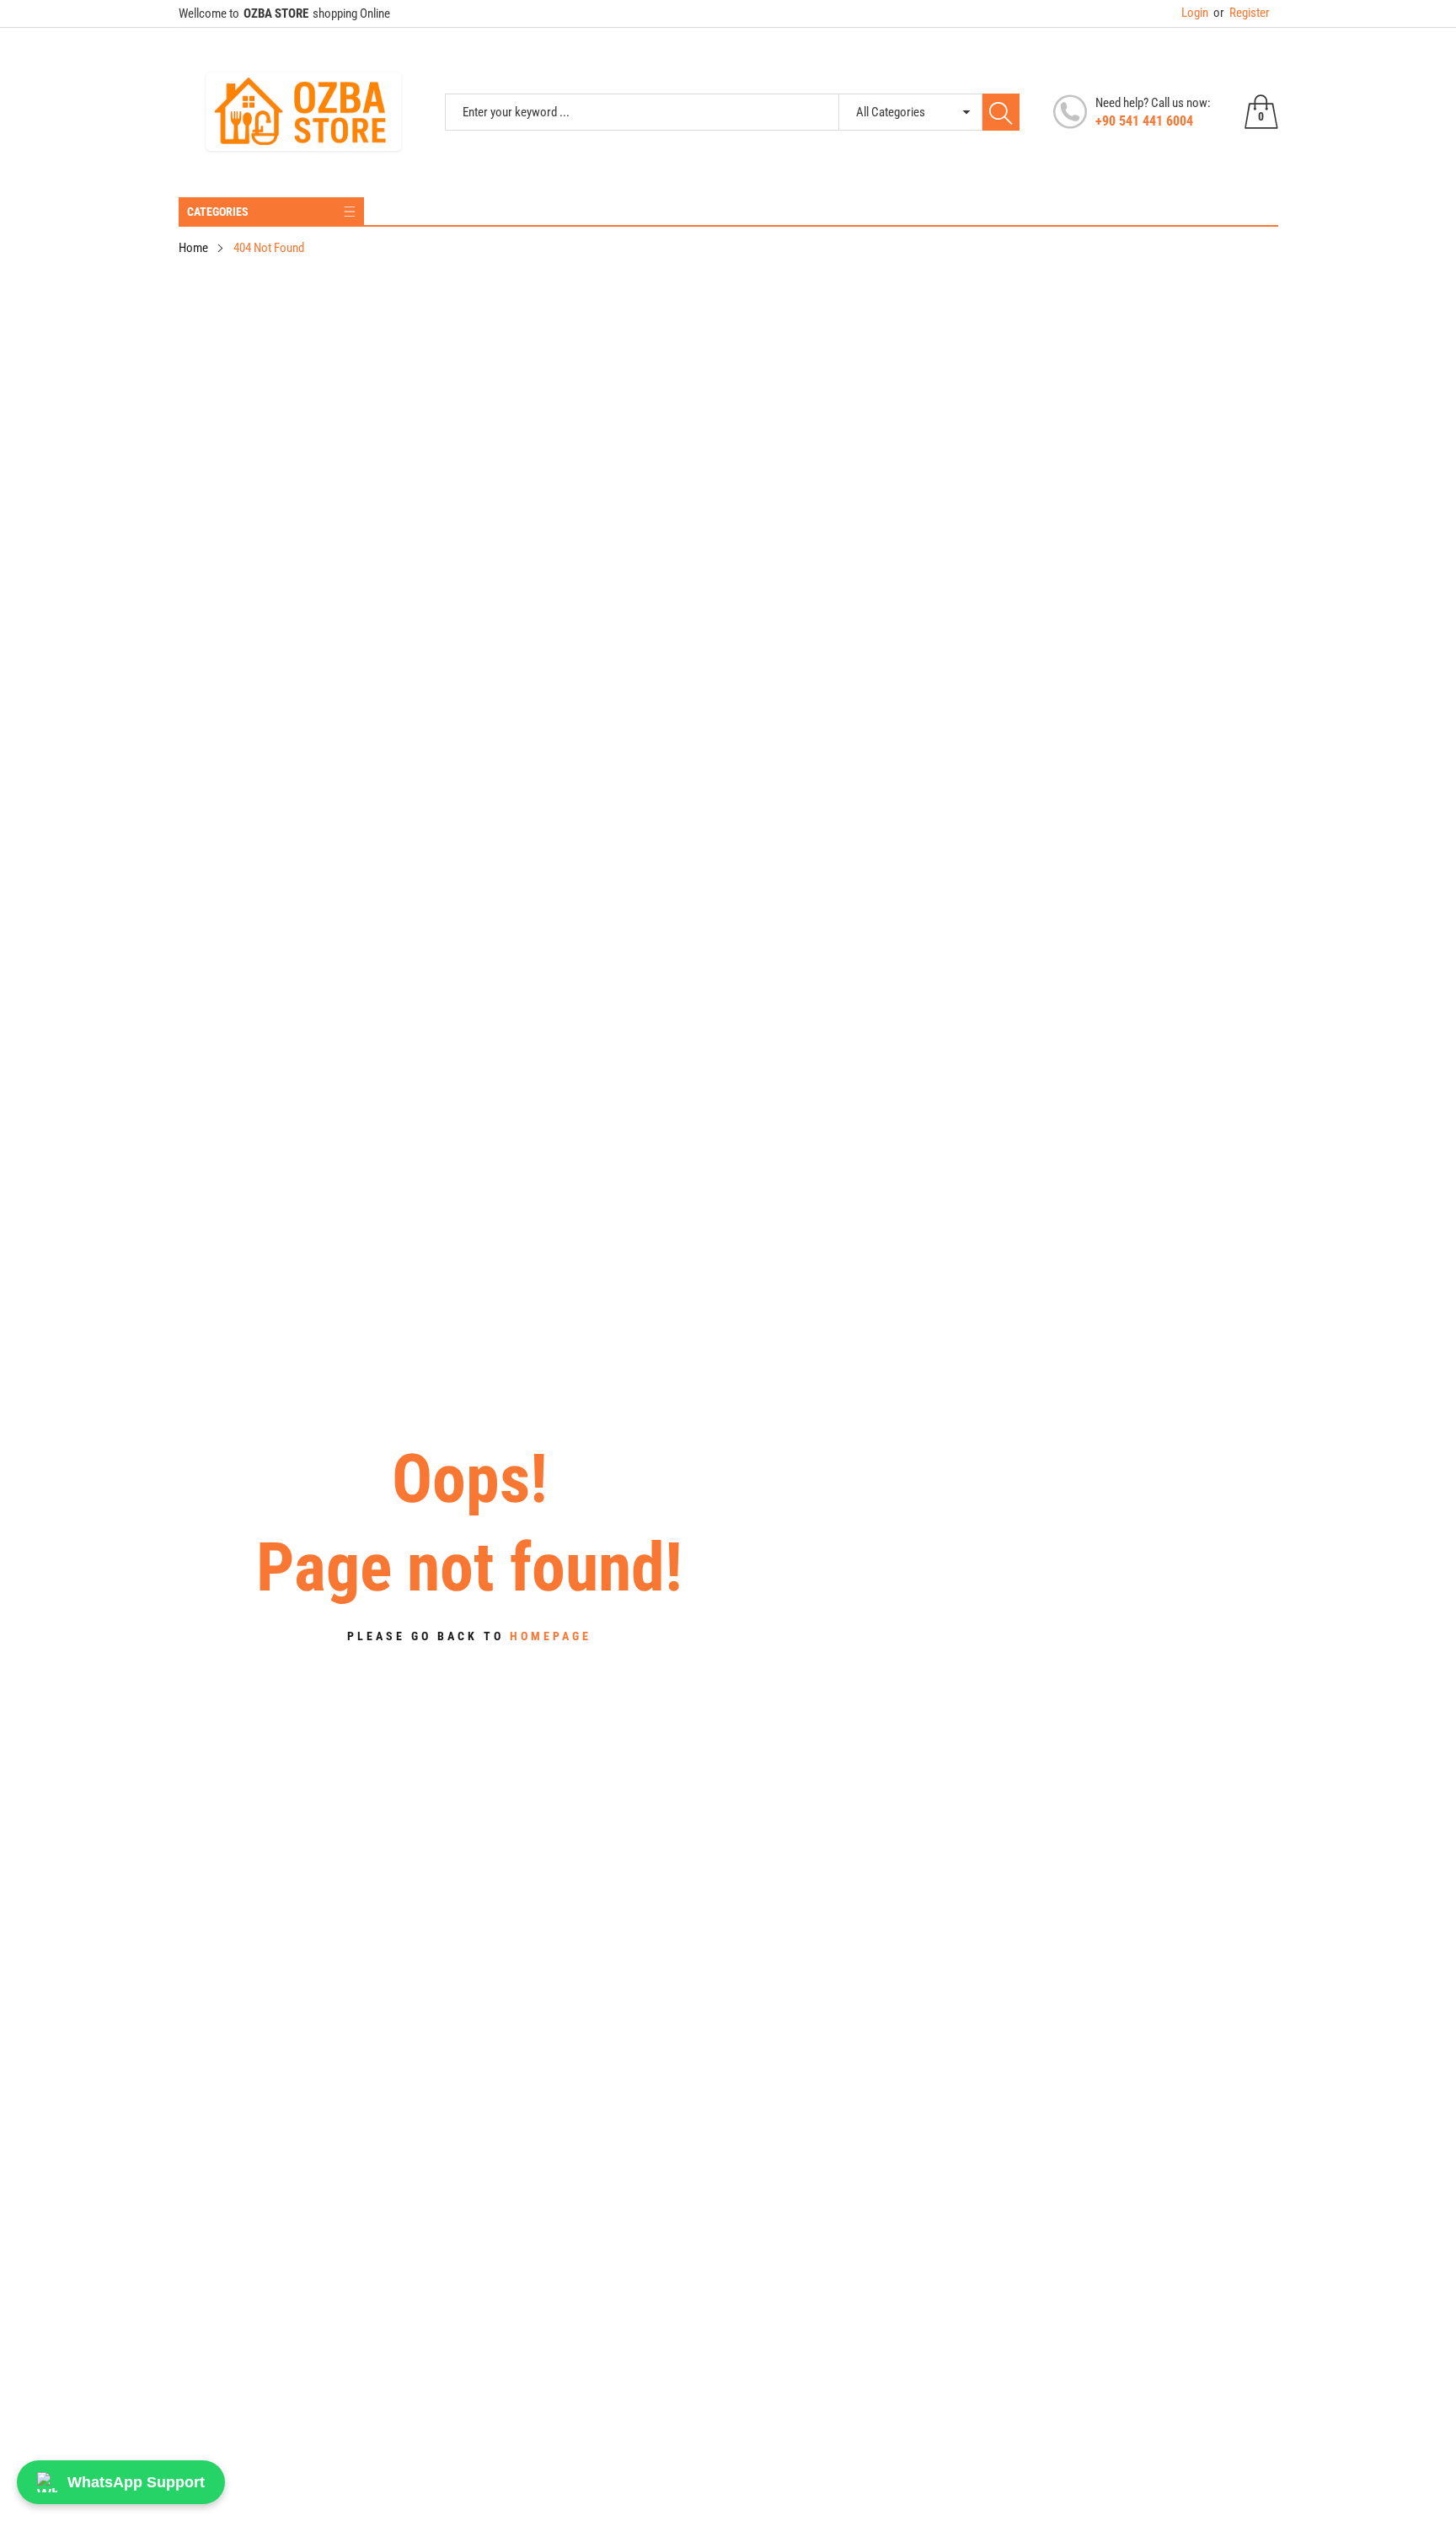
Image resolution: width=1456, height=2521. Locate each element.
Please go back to (469, 1636)
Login (1195, 13)
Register (1242, 13)
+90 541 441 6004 (1144, 121)
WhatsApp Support (136, 2482)
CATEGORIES (218, 212)
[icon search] (1001, 112)
